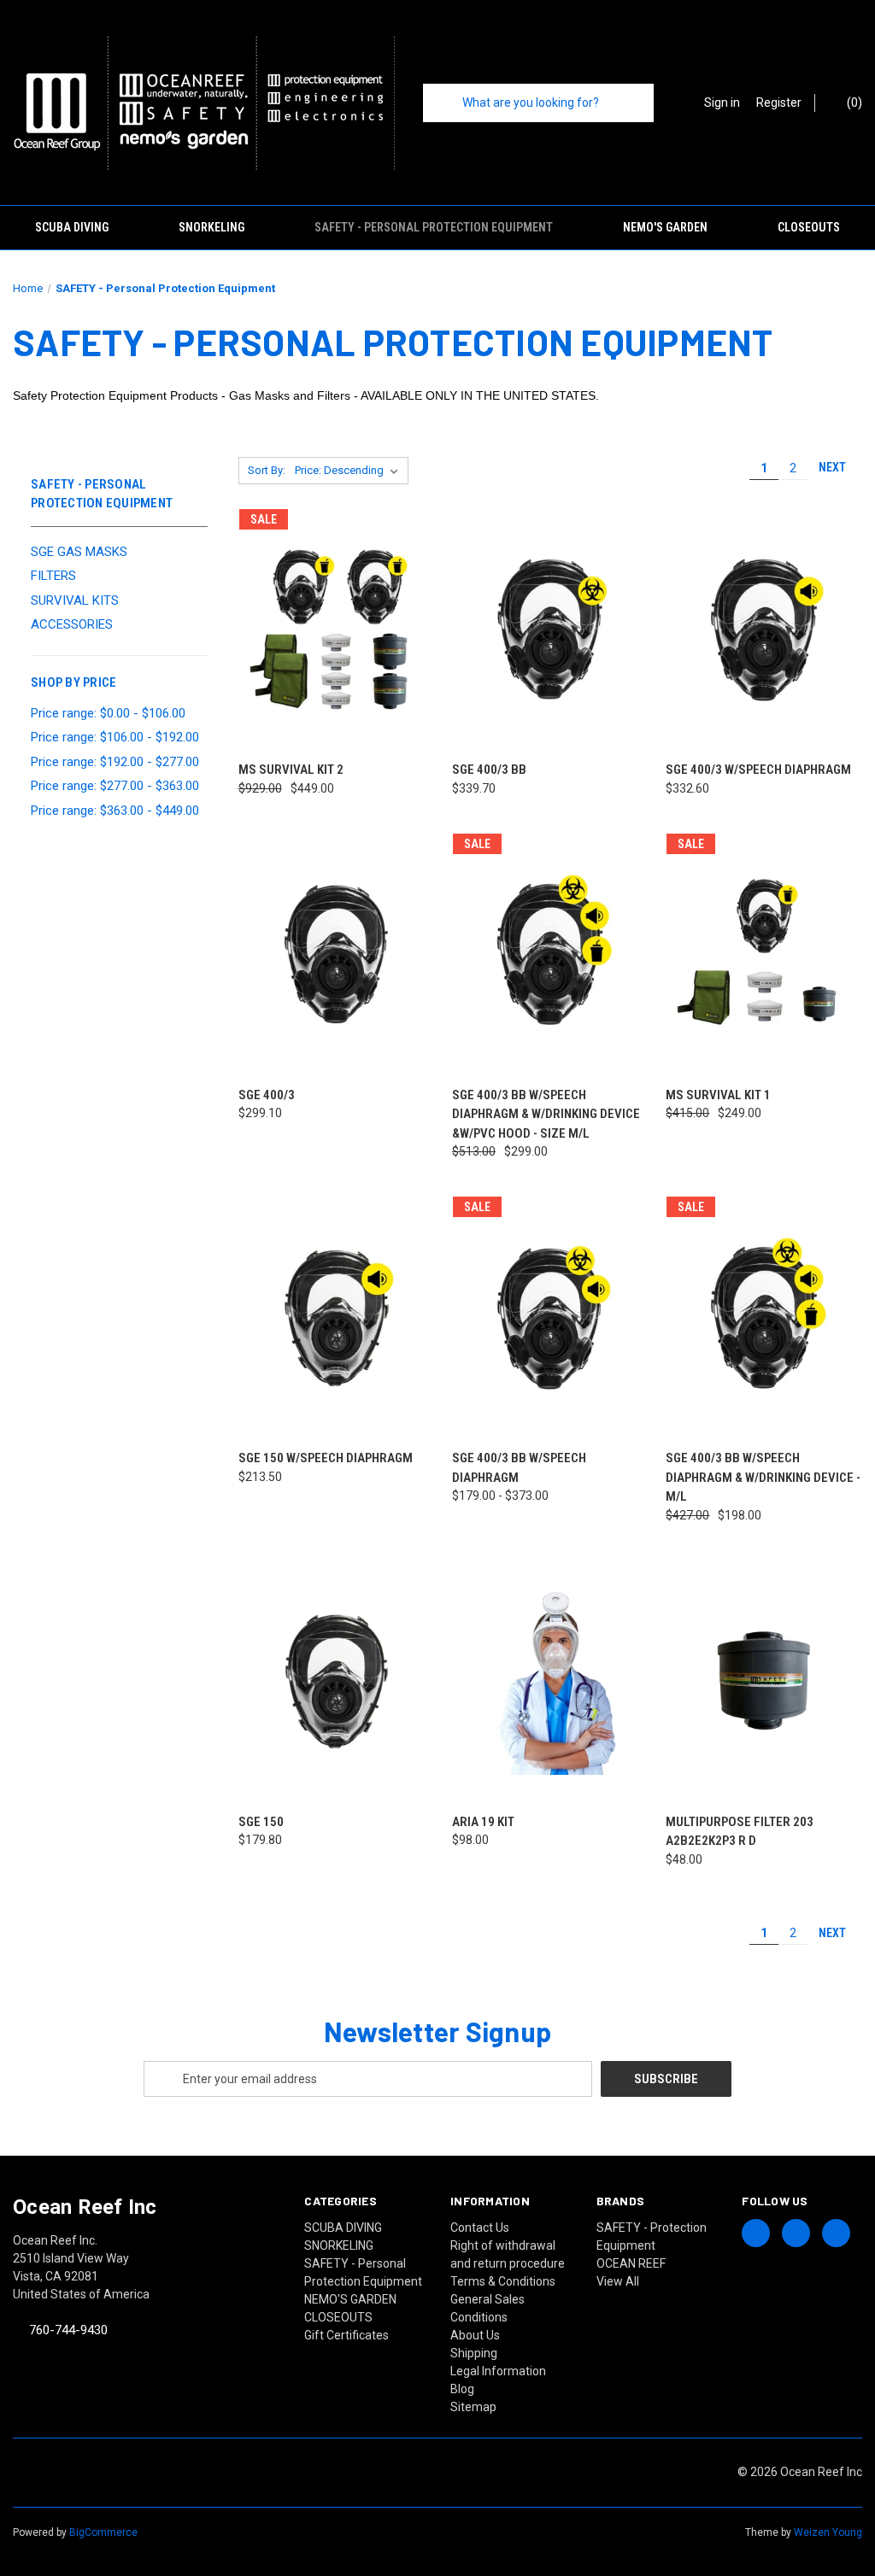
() (853, 102)
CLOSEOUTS (809, 227)
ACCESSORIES (72, 624)
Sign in (722, 102)
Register (779, 102)
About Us (475, 2335)
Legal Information (498, 2371)
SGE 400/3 (267, 1095)
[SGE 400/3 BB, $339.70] (550, 630)
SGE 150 (261, 1822)
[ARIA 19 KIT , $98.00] (550, 1681)
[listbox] (350, 471)
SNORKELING (211, 227)
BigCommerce (103, 2532)
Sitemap (473, 2407)
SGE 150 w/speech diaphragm (326, 1458)
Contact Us (480, 2228)
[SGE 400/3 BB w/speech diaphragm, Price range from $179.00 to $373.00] (550, 1317)
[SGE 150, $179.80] (336, 1681)
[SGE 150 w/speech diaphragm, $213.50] (336, 1317)
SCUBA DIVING (72, 227)
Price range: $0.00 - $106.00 (108, 713)
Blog (462, 2389)
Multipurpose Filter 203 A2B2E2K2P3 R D (740, 1832)
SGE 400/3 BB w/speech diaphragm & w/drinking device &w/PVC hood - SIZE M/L (546, 1114)
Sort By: (267, 470)
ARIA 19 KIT (483, 1822)
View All (618, 2281)
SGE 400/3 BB (489, 770)
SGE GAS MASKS (79, 552)
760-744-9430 (68, 2330)
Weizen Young (828, 2532)
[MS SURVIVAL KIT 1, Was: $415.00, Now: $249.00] (763, 954)
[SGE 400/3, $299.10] (336, 954)
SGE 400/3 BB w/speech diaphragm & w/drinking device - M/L (763, 1477)
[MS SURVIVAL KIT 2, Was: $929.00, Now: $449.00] (336, 630)
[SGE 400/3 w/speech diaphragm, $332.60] (763, 630)
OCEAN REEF (631, 2263)
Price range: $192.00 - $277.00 (115, 762)
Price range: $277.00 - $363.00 (115, 786)
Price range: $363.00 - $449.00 (115, 811)
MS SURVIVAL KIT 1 (718, 1095)
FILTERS (53, 576)
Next (834, 467)
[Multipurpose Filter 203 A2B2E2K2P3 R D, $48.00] (763, 1681)
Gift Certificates (346, 2335)
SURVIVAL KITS (75, 600)
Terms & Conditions (503, 2281)
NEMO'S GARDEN (665, 227)
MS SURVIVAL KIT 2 (291, 770)
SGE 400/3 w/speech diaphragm (758, 770)
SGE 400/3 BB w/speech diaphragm (519, 1468)
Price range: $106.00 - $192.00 (115, 737)
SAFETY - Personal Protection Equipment (434, 227)
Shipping (474, 2353)
